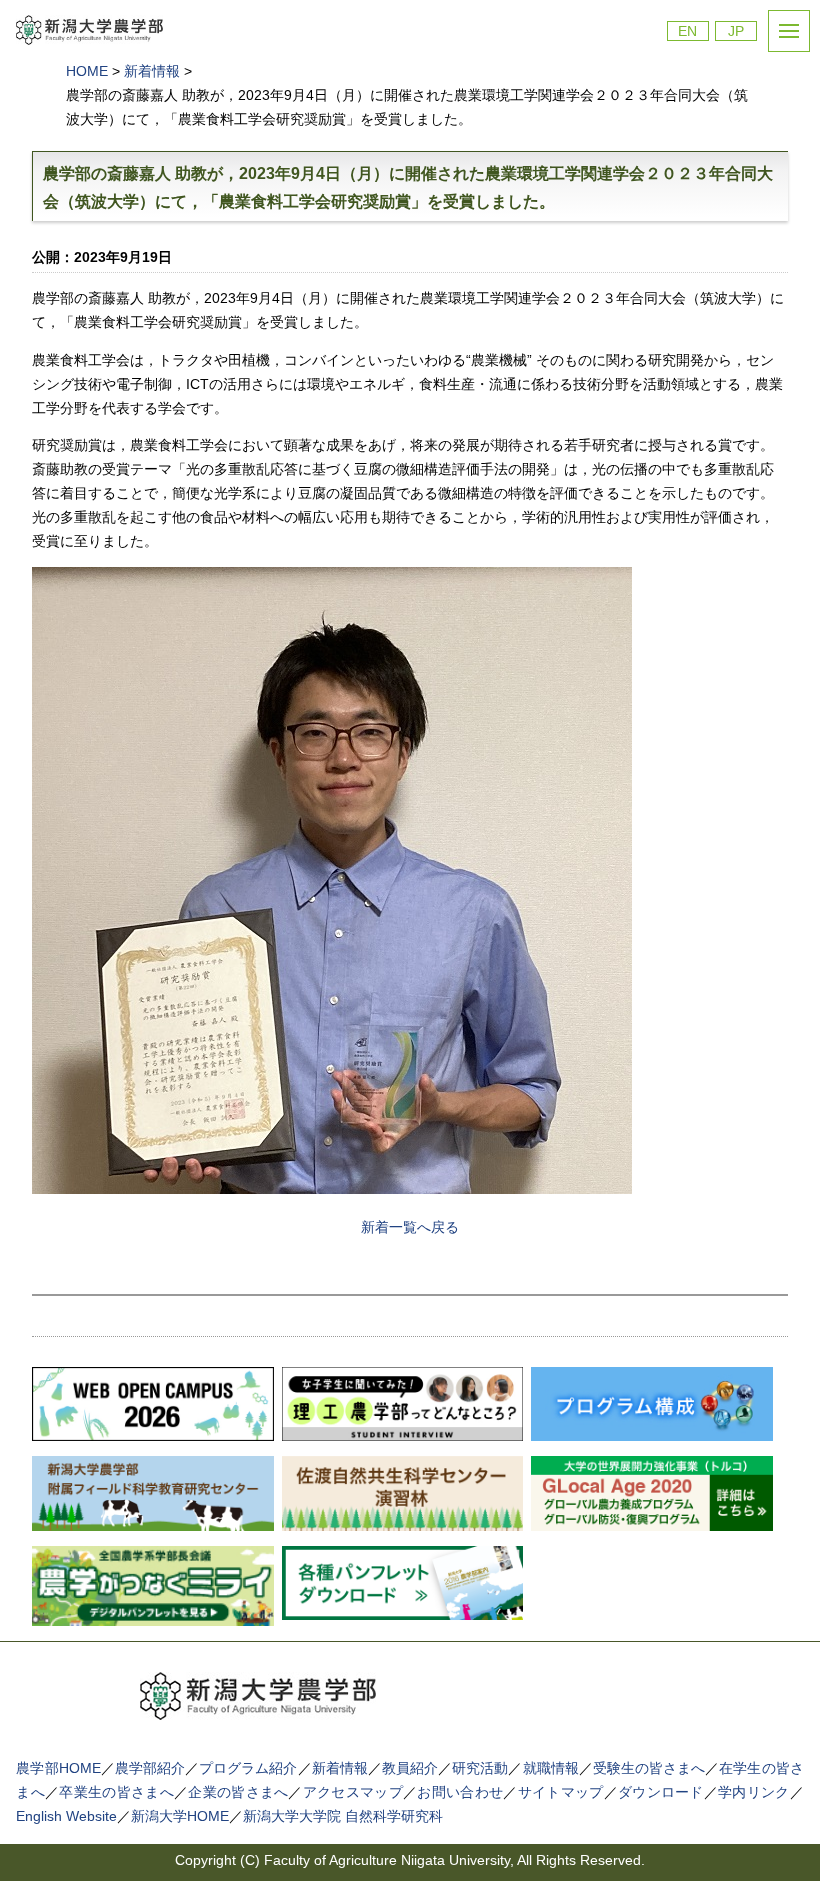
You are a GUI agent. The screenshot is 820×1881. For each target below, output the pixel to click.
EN (687, 31)
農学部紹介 (150, 1768)
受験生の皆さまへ (649, 1768)
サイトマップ (561, 1792)
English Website (66, 1816)
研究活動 (480, 1768)
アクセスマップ (353, 1792)
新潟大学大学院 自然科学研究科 (343, 1816)
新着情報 (340, 1768)
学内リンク (754, 1792)
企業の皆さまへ (238, 1792)
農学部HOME (58, 1768)
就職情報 (551, 1768)
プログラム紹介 (248, 1768)
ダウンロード (661, 1792)
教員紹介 (410, 1768)
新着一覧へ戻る (410, 1227)
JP (736, 31)
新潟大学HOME (180, 1816)
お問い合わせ (460, 1792)
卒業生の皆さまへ (116, 1792)
